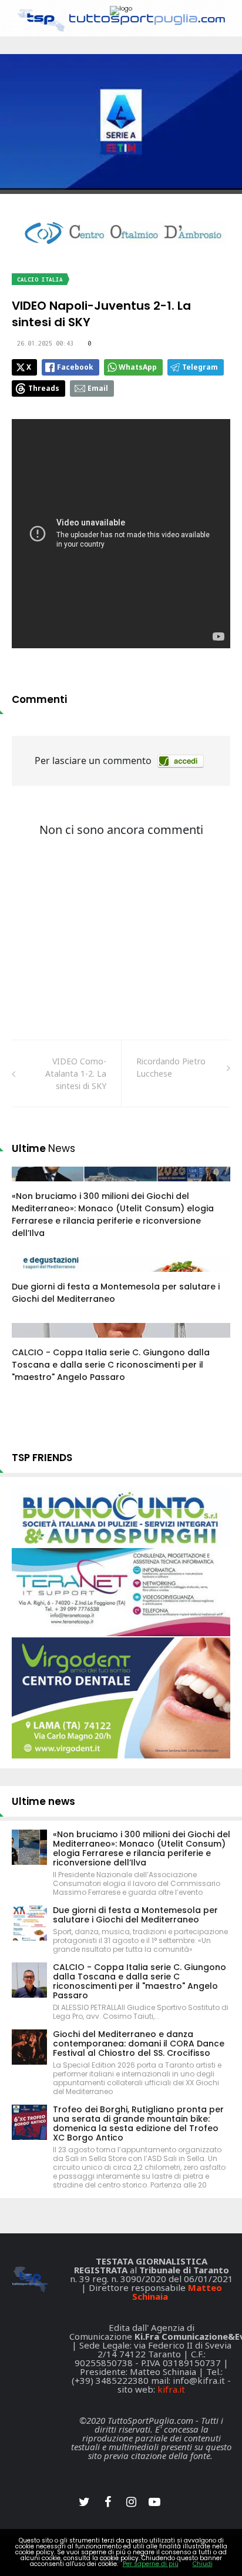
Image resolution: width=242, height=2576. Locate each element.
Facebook (75, 367)
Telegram (200, 367)
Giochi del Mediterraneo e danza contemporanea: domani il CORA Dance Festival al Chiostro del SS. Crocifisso (139, 2044)
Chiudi (203, 2564)
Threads (44, 388)
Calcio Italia (40, 279)
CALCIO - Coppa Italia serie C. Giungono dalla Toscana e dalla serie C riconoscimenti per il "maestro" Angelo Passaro (111, 1365)
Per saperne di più (151, 2564)
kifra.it (171, 2389)
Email (98, 388)
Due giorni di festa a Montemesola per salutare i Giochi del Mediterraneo (135, 1915)
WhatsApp (138, 367)
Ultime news (43, 1801)
